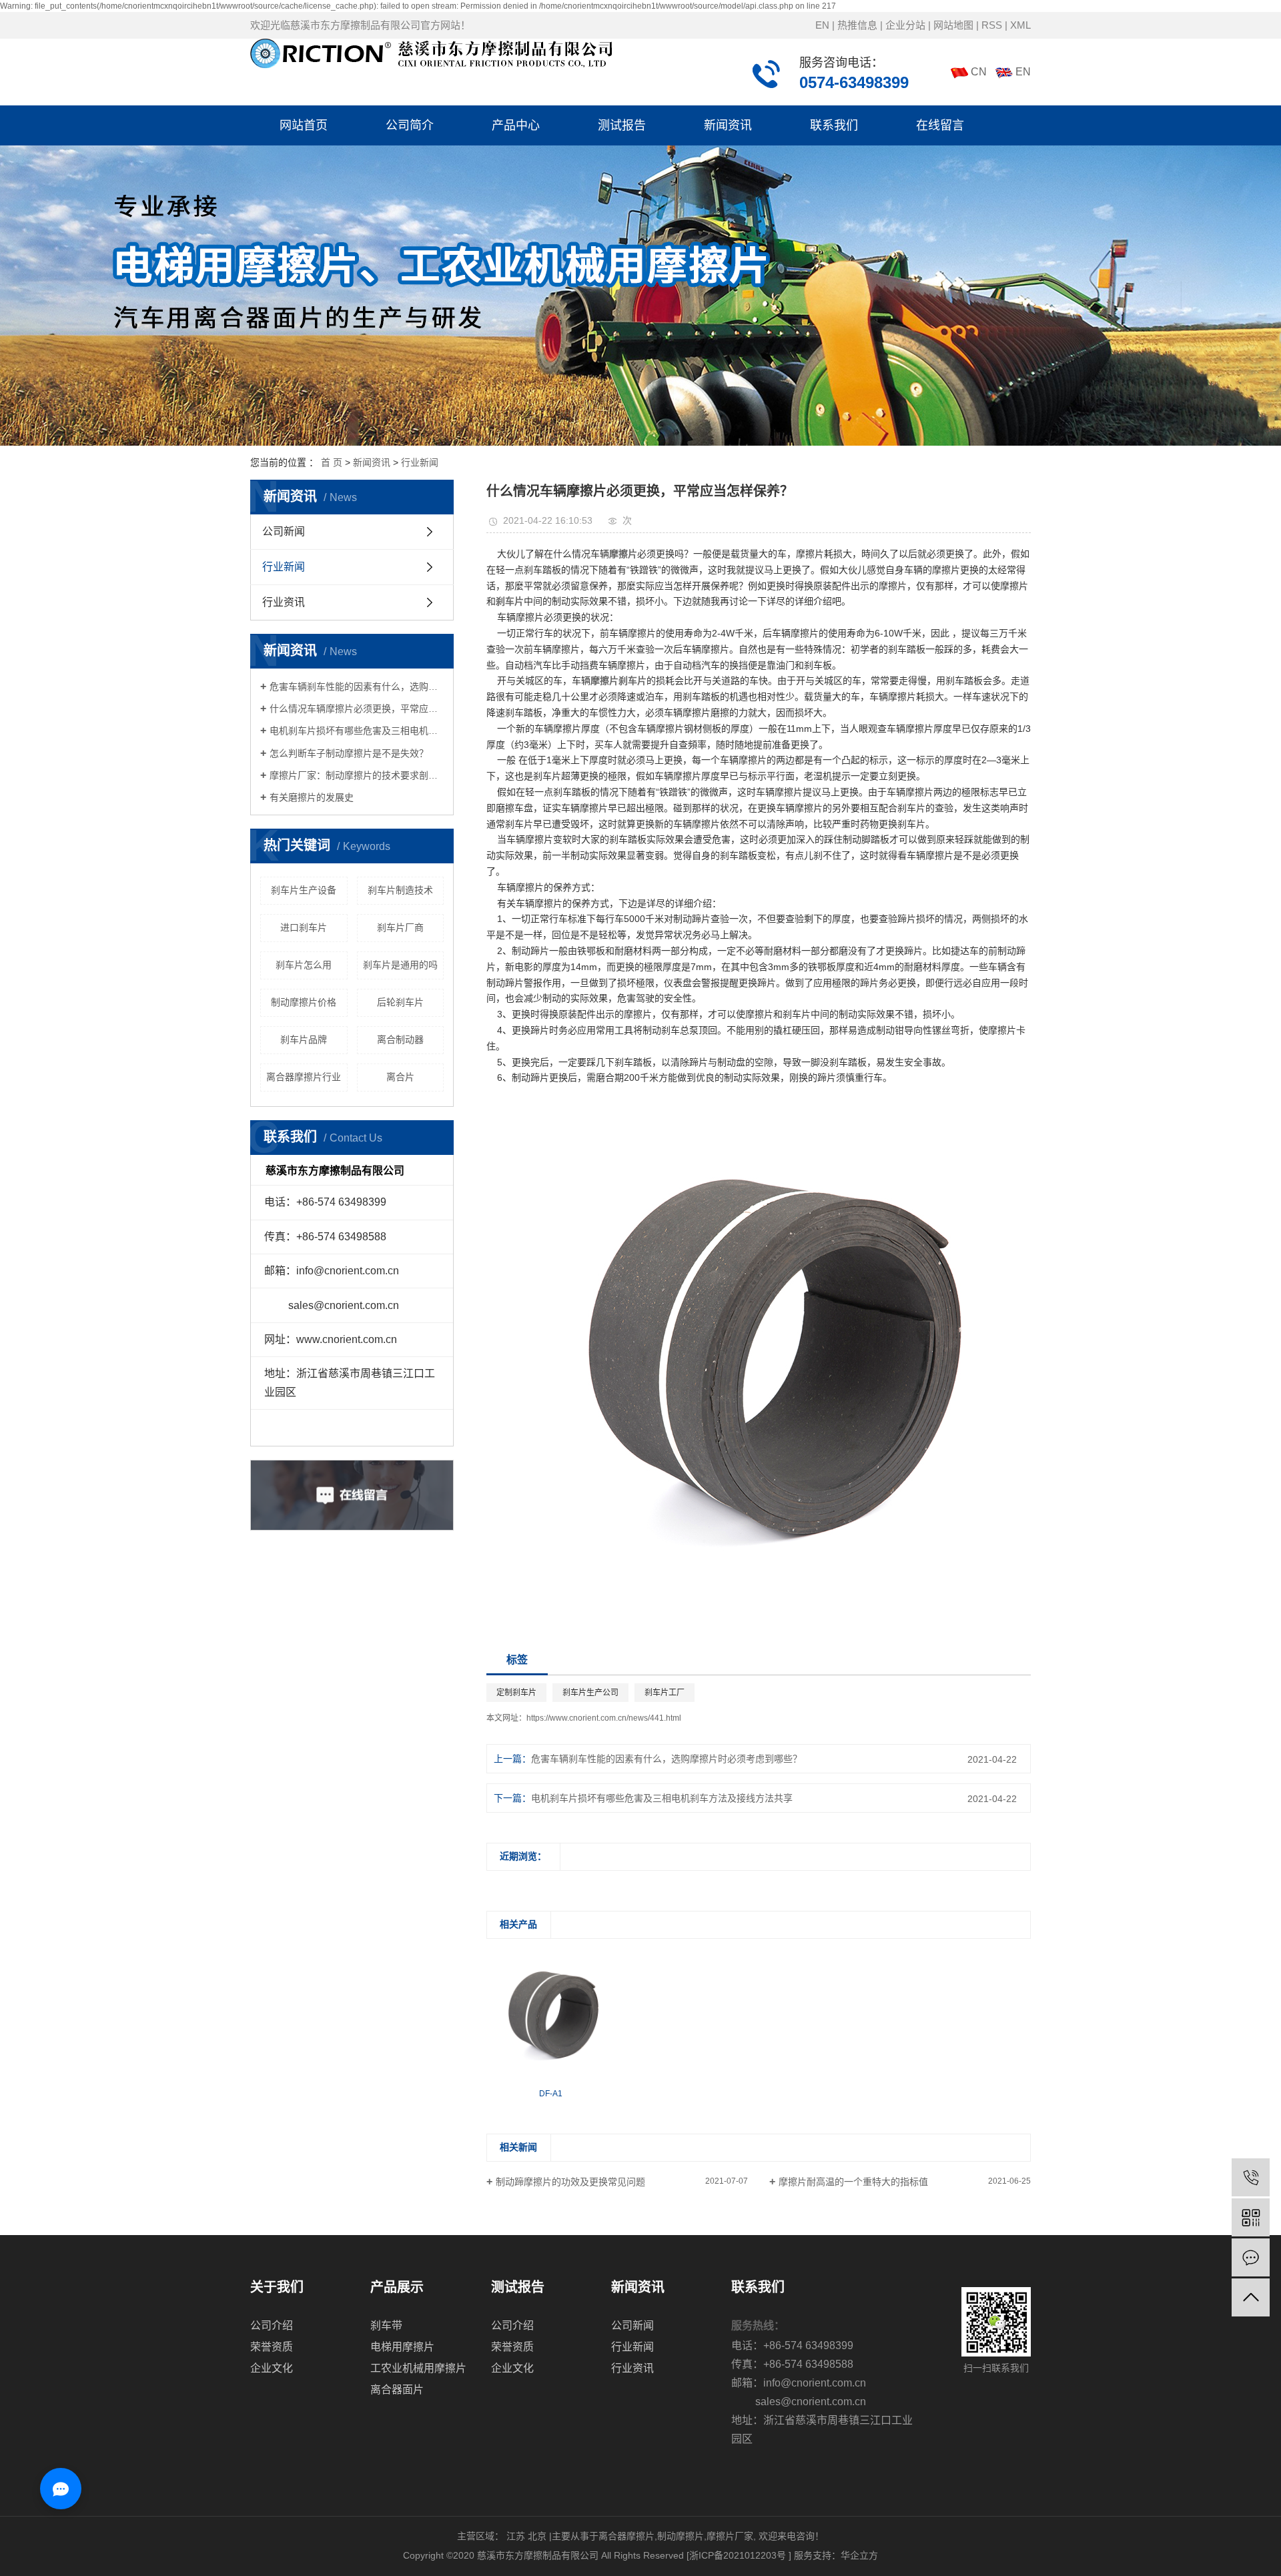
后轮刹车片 (400, 1002)
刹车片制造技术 (400, 890)
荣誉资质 (272, 2347)
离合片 (400, 1077)
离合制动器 (400, 1039)
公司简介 (410, 125)
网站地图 (953, 25)
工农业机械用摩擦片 (418, 2368)
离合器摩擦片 (626, 2536)
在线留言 (940, 125)
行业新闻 (420, 462)
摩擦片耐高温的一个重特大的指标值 (853, 2182)
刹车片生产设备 (304, 890)
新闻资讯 (728, 125)
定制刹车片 (516, 1693)
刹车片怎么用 (304, 965)
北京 (537, 2536)
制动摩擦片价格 (304, 1002)
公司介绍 (272, 2325)
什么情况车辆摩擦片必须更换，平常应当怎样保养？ (357, 709)
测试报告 (622, 125)
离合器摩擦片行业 (304, 1077)
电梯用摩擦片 (402, 2347)
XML (1020, 25)
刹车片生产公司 (590, 1693)
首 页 (332, 462)
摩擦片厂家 (730, 2536)
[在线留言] (1251, 2257)
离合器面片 (397, 2390)
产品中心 (516, 125)
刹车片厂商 (400, 927)
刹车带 (386, 2325)
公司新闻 (284, 531)
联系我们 (834, 125)
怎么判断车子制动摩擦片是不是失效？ (349, 753)
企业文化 (272, 2368)
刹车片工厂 (665, 1693)
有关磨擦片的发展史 (312, 797)
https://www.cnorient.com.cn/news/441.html (604, 1718)
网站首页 (304, 125)
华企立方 (859, 2555)
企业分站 (905, 25)
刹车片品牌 (304, 1039)
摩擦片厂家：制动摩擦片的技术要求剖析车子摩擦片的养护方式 (357, 775)
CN (979, 72)
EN (822, 25)
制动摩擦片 (681, 2536)
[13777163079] (1251, 2177)
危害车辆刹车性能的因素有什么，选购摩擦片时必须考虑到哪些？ (357, 687)
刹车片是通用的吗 (400, 965)
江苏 (516, 2536)
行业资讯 (284, 602)
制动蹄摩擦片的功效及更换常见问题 (570, 2182)
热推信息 (857, 25)
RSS (992, 25)
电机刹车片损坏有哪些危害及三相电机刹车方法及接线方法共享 (357, 731)
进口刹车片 (304, 927)
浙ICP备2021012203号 (738, 2555)
